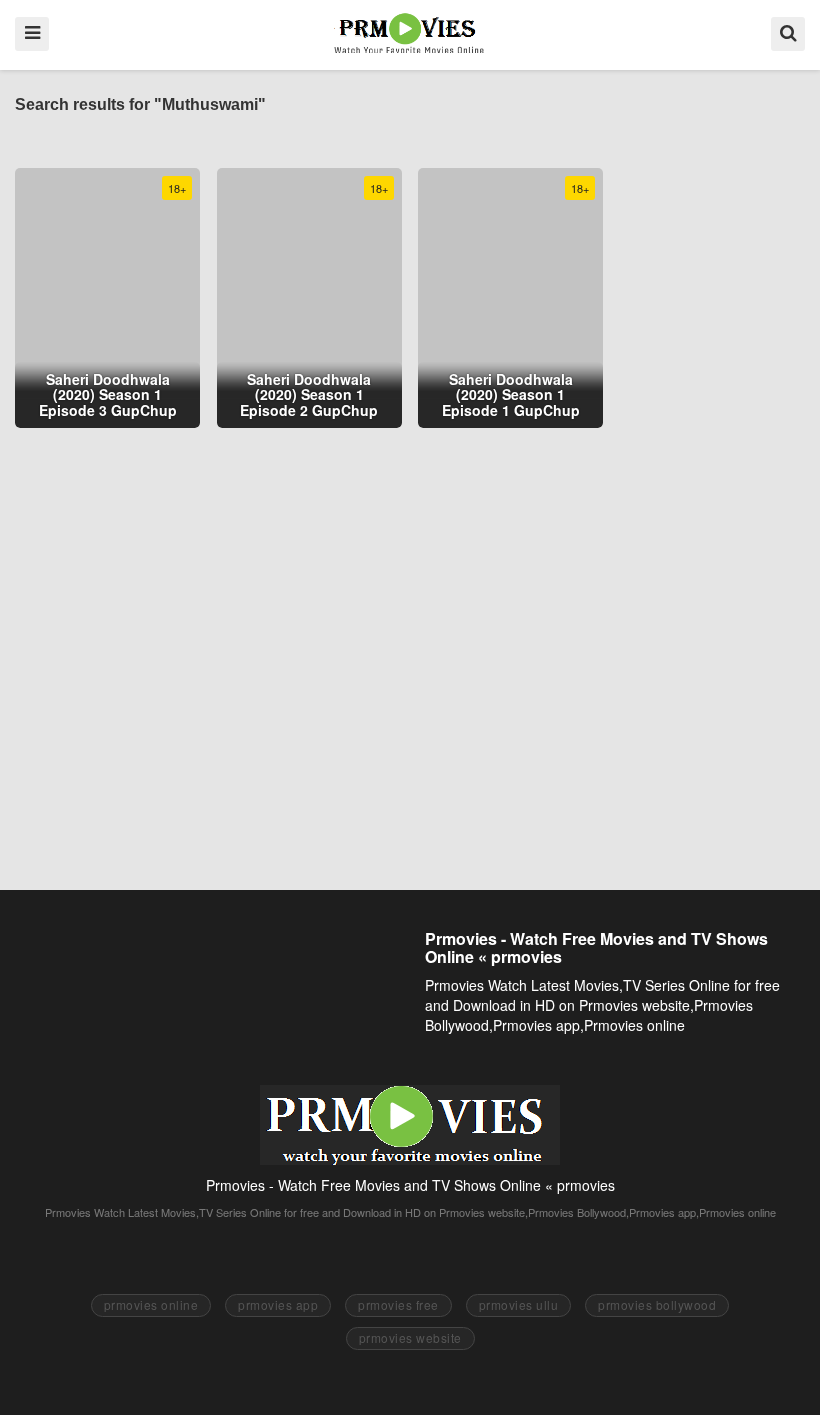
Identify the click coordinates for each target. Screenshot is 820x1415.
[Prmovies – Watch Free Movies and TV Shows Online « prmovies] (409, 33)
